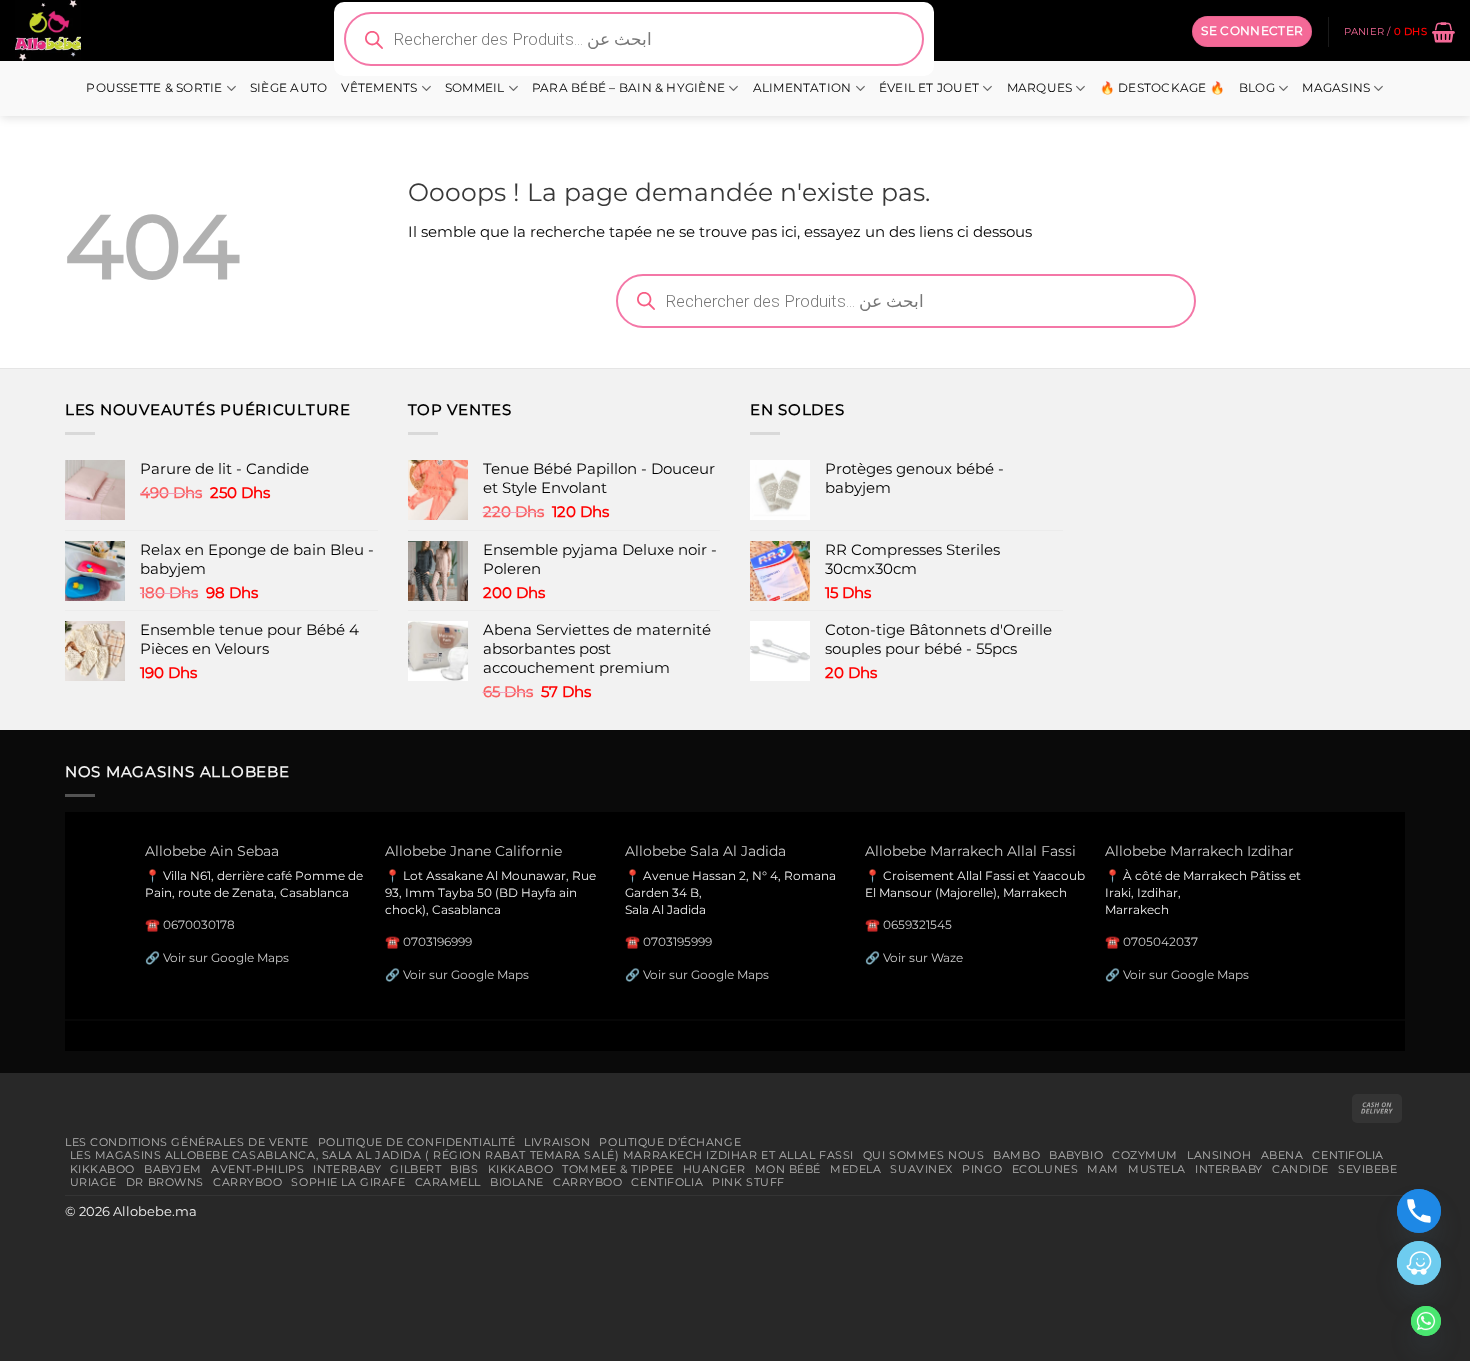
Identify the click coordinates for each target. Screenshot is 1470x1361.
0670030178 (199, 924)
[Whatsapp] (1426, 1321)
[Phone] (1419, 1211)
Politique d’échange (670, 1142)
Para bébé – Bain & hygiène (628, 88)
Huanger (714, 1169)
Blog (1257, 88)
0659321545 (917, 924)
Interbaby (347, 1169)
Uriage (93, 1182)
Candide (1300, 1169)
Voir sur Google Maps (226, 957)
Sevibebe (1368, 1169)
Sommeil (475, 88)
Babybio (1076, 1155)
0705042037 (1160, 941)
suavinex (921, 1169)
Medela (855, 1169)
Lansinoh (1219, 1155)
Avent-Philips (257, 1169)
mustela (1157, 1169)
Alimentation (802, 88)
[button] (1252, 31)
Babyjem (173, 1169)
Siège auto (288, 88)
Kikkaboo (103, 1169)
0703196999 (437, 941)
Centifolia (1348, 1155)
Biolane (517, 1182)
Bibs (464, 1169)
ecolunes (1045, 1169)
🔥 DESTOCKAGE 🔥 (1162, 88)
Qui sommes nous (923, 1155)
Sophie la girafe (348, 1182)
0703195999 (677, 941)
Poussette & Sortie (154, 88)
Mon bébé (788, 1169)
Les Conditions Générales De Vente (187, 1142)
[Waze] (1419, 1263)
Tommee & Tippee (617, 1169)
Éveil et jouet (929, 88)
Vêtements (379, 88)
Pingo (982, 1169)
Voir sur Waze (923, 957)
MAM (1103, 1169)
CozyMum (1145, 1155)
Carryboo (248, 1182)
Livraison (557, 1142)
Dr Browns (165, 1182)
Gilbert (415, 1169)
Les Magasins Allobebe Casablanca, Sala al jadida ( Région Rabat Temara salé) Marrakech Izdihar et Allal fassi (462, 1155)
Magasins (1336, 88)
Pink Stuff (748, 1182)
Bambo (1016, 1155)
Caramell (448, 1182)
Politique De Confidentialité (417, 1142)
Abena (1282, 1155)
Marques (1040, 88)
